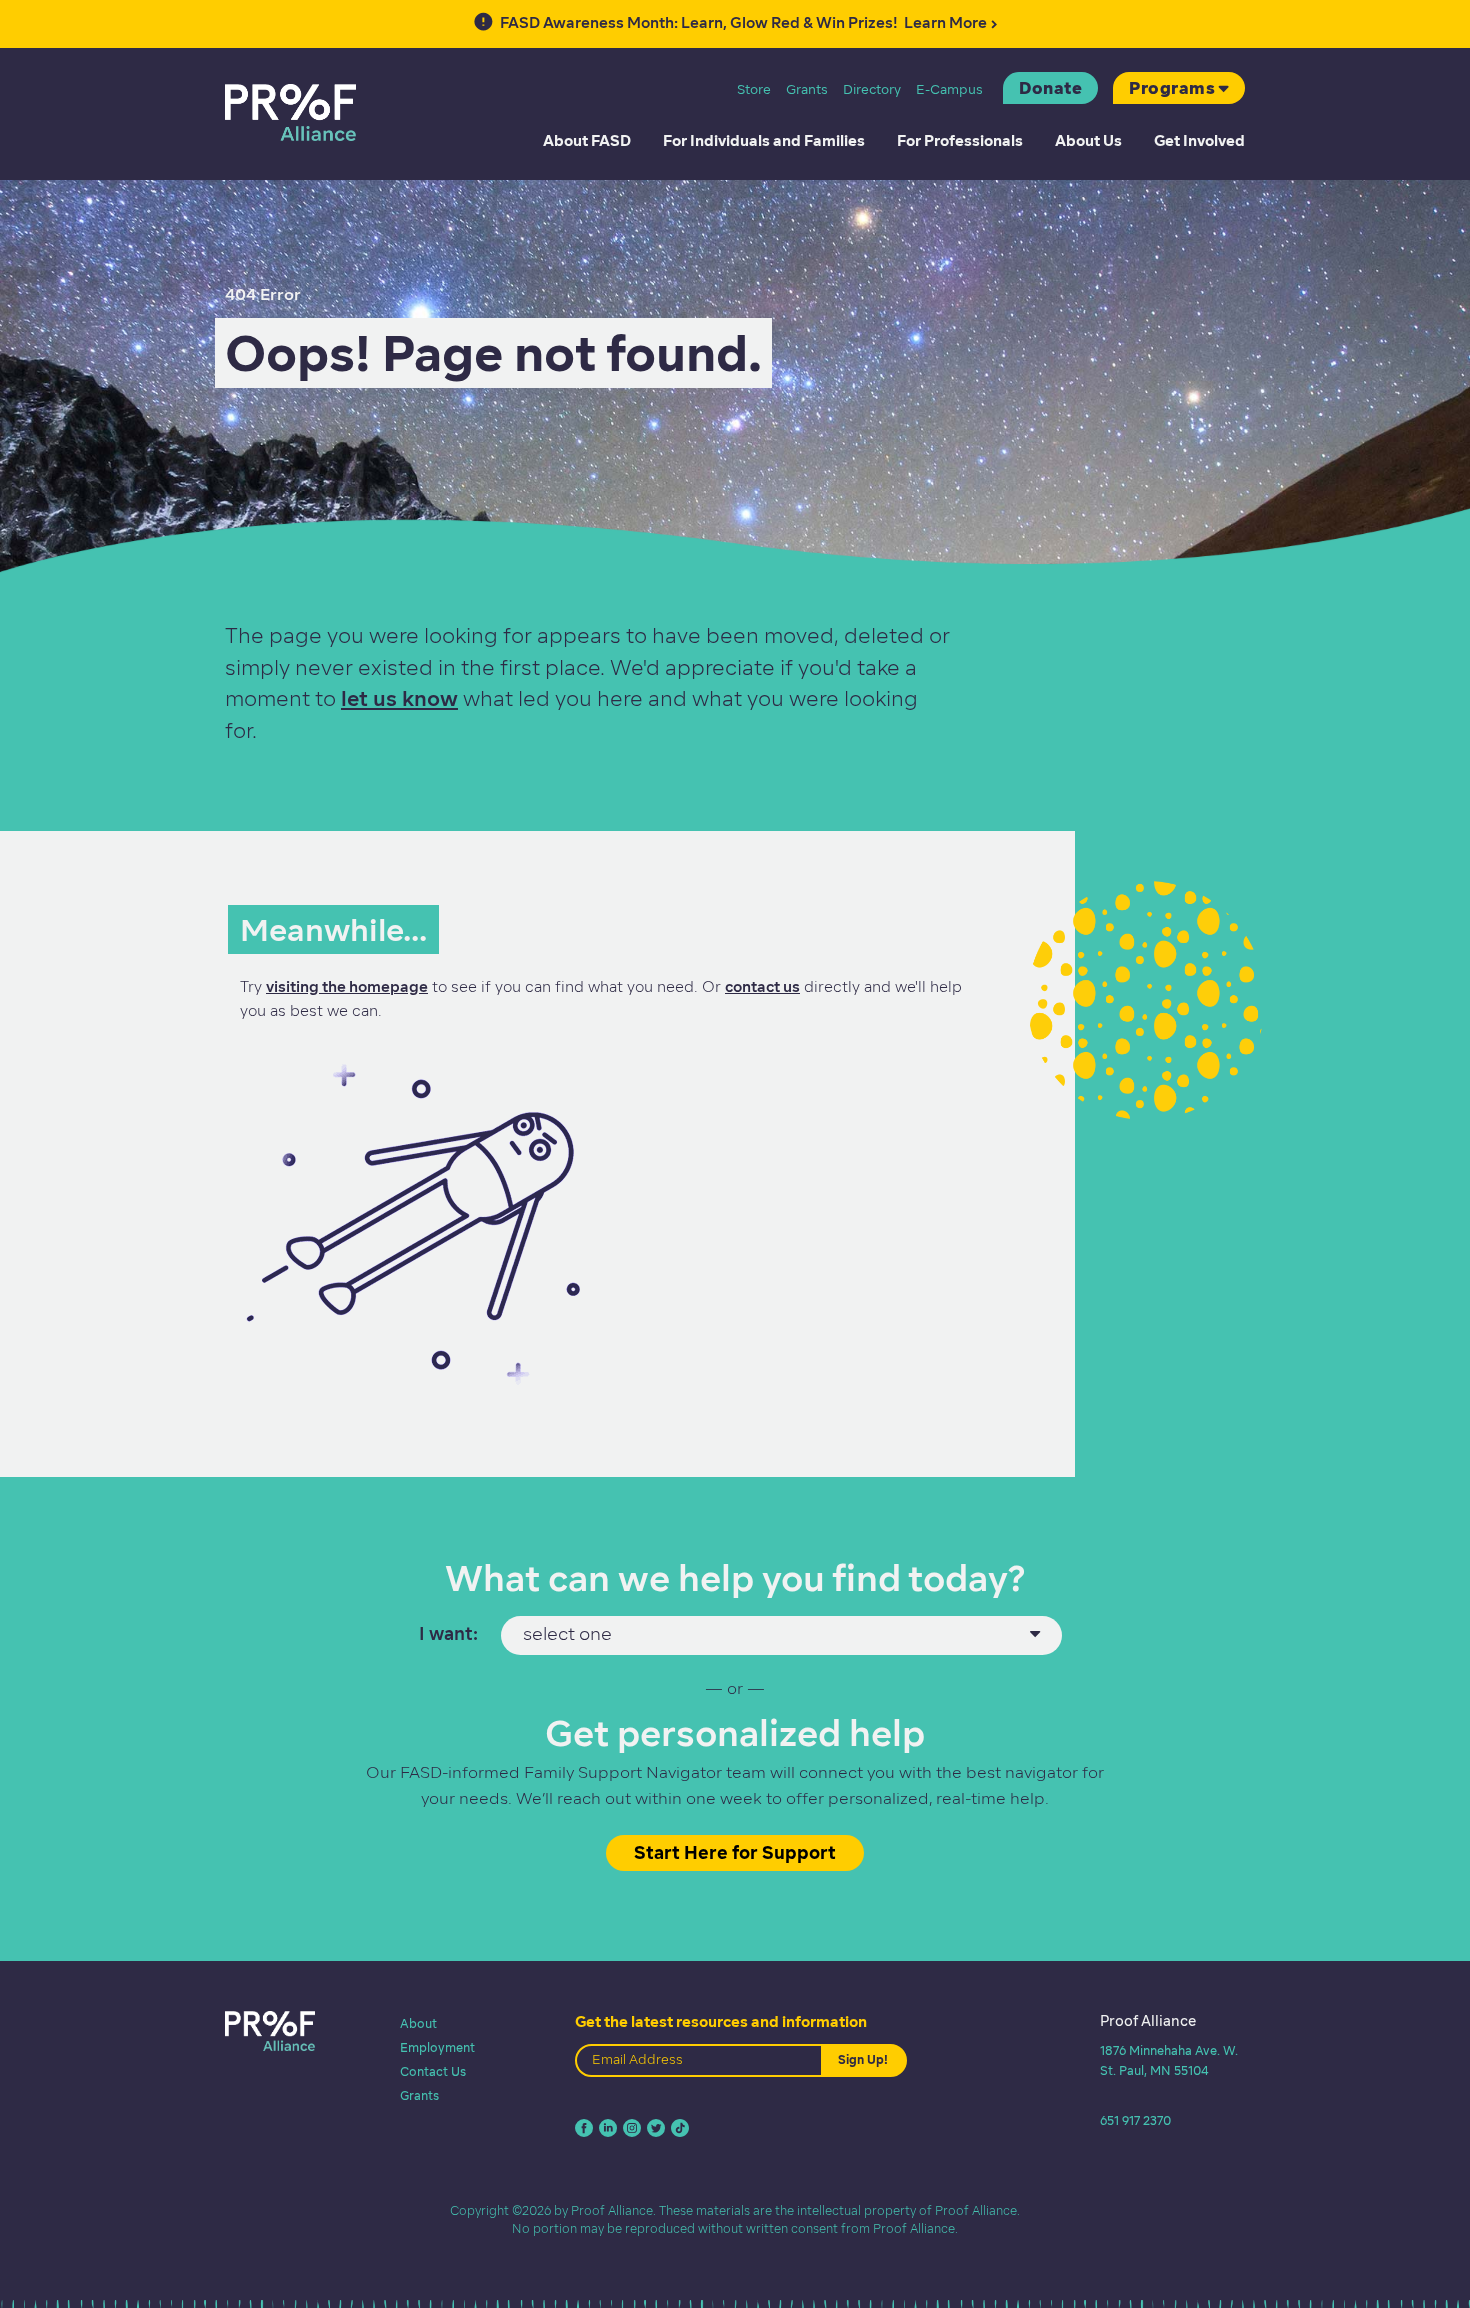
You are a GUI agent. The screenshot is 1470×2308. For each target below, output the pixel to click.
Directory (872, 89)
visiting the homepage (347, 987)
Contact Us (433, 2071)
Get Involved (1199, 141)
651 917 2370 (1135, 2120)
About (418, 2023)
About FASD (587, 141)
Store (754, 89)
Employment (437, 2047)
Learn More (743, 22)
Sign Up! (863, 2059)
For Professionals (960, 141)
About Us (1088, 141)
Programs (1172, 88)
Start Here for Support (735, 1852)
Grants (807, 89)
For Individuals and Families (764, 141)
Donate (1050, 88)
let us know (399, 698)
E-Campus (949, 89)
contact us (762, 987)
